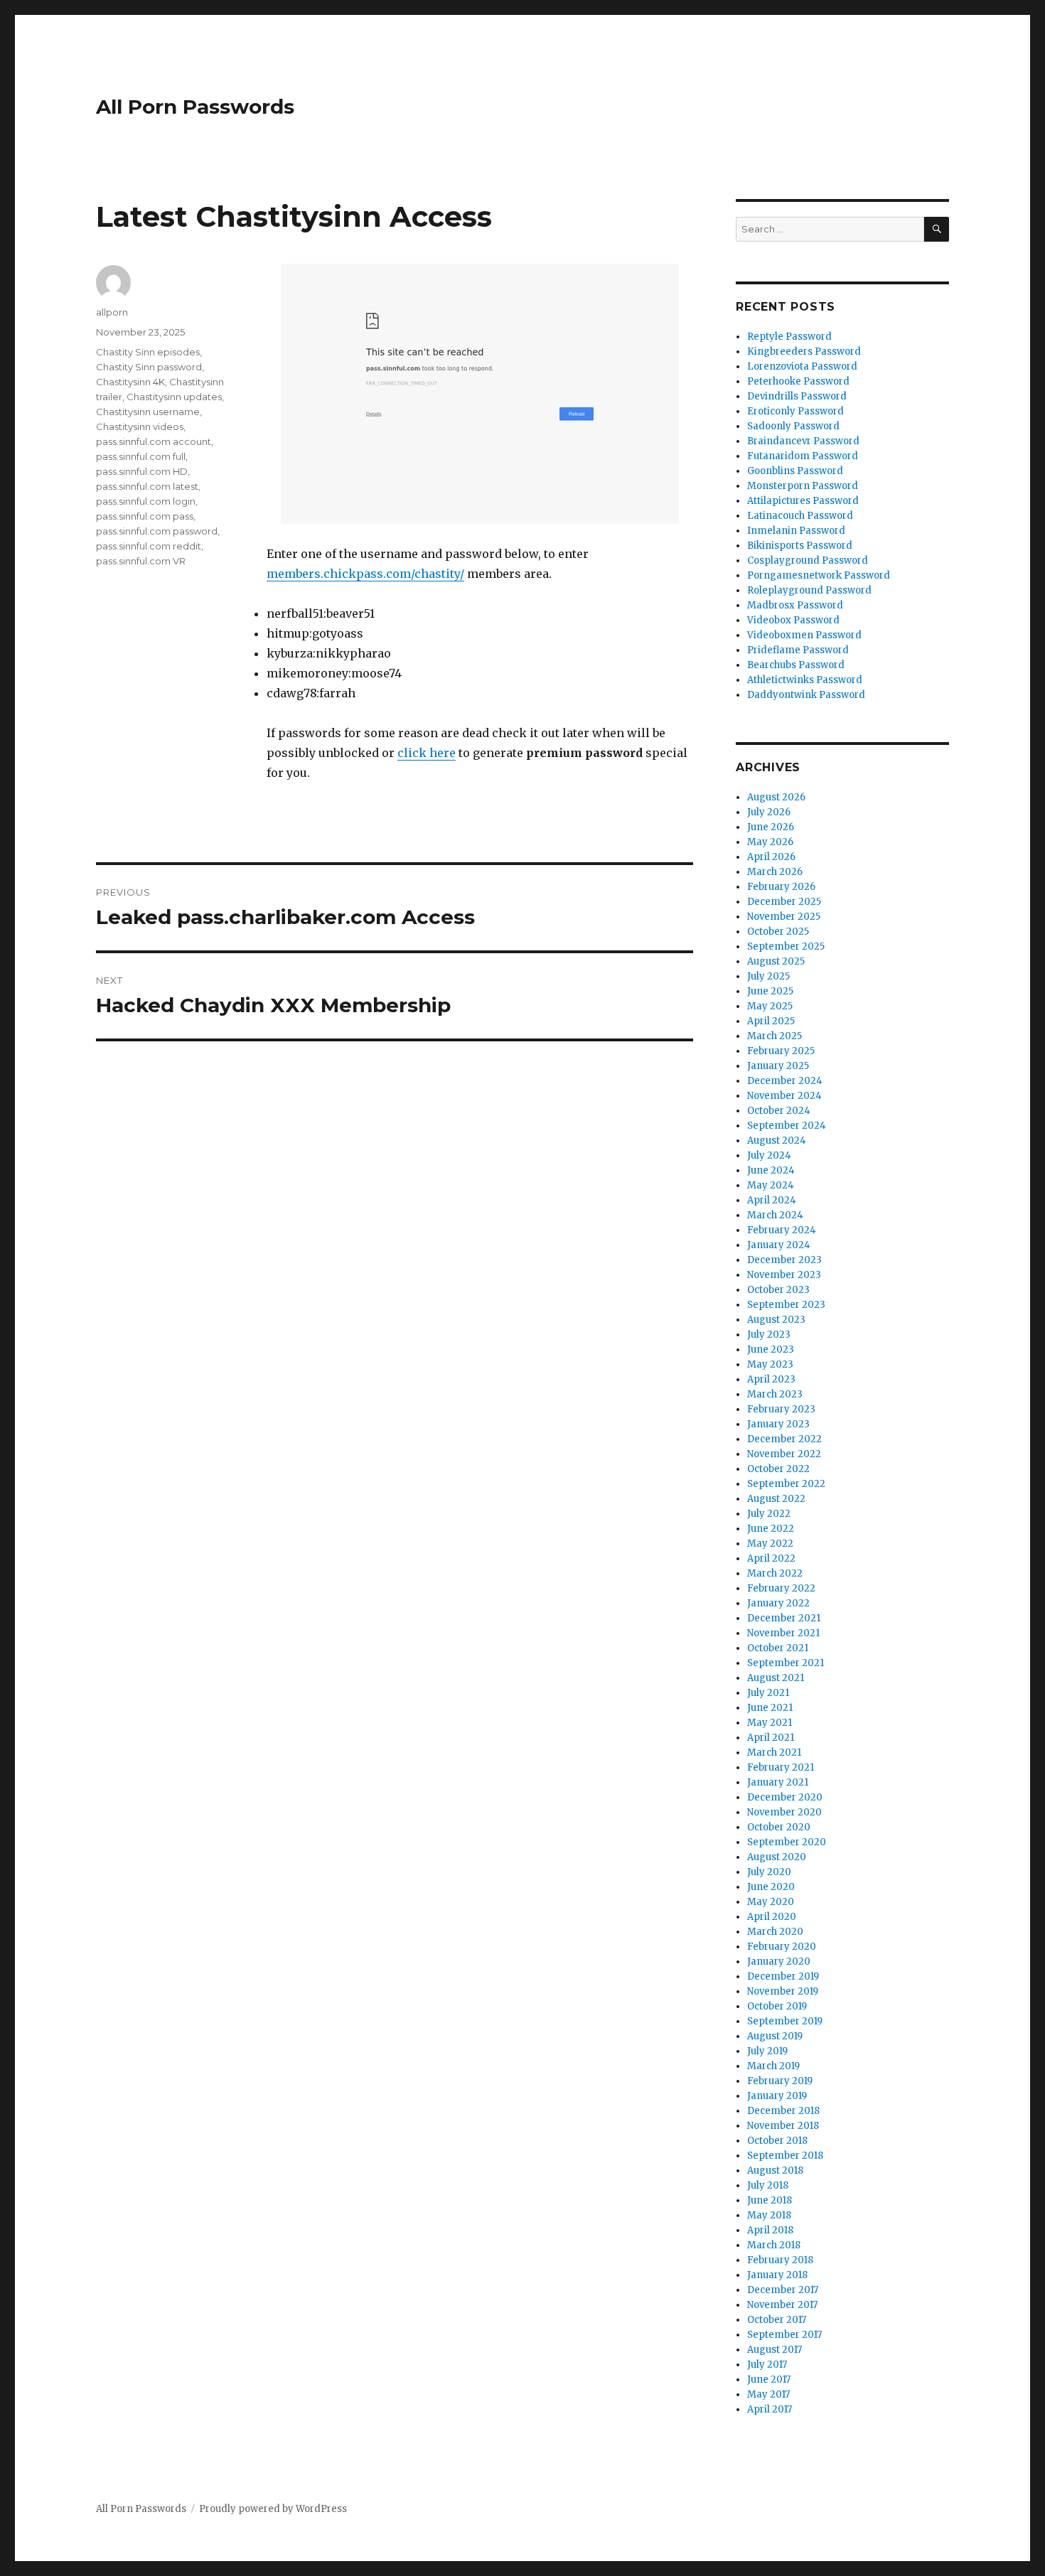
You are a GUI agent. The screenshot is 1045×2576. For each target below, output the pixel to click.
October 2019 (777, 2006)
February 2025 (781, 1051)
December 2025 (784, 902)
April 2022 (771, 1558)
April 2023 (771, 1379)
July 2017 (767, 2365)
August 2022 (776, 1499)
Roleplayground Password (809, 590)
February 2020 (782, 1947)
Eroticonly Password (795, 411)
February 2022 (781, 1588)
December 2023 (784, 1260)
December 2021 (784, 1618)
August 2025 (776, 961)
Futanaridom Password (803, 456)
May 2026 (770, 842)
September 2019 (785, 2021)
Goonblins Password (795, 471)
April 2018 (770, 2230)
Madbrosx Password (795, 605)
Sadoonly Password (793, 426)
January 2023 (778, 1424)
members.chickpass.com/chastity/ (365, 574)
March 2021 (774, 1753)
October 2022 (778, 1469)
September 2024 (787, 1126)
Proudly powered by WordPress (273, 2509)
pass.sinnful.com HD (142, 471)
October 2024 (779, 1111)
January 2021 (778, 1782)
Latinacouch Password (800, 516)
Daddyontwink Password (806, 695)
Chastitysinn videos (140, 426)
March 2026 (775, 872)
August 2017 (775, 2350)
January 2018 (777, 2275)
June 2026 (771, 827)
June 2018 (770, 2200)
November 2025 (784, 917)
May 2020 (771, 1902)
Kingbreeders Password (804, 351)
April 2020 (772, 1917)
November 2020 (784, 1812)
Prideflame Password (798, 650)
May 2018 (769, 2215)
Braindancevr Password (803, 441)
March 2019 (773, 2066)
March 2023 (775, 1394)
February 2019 (780, 2081)
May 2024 (771, 1185)
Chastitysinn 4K (130, 382)
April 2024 (772, 1200)
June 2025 (770, 991)
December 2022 (784, 1439)
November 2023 (784, 1275)
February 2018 (780, 2260)
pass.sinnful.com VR (141, 561)
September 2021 (786, 1663)
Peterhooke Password (798, 381)
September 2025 (786, 946)
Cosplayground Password (808, 560)
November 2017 (782, 2305)
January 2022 (778, 1603)
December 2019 (783, 1976)
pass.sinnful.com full (141, 456)
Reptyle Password (789, 337)
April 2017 (770, 2409)
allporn (112, 312)
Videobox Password (793, 620)
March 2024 (775, 1215)
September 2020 (787, 1842)
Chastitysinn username (148, 412)
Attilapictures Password (803, 501)
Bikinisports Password (800, 546)
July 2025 (768, 976)
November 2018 (783, 2126)
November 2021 (783, 1633)
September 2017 (784, 2335)
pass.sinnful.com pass (145, 516)
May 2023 (770, 1364)
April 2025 (771, 1021)
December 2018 (783, 2111)
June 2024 (771, 1170)
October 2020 (779, 1827)
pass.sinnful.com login (146, 501)
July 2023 (769, 1335)
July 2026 (769, 812)
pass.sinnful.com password (157, 531)
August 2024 (777, 1141)
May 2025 (770, 1006)
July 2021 (768, 1693)
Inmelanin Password (796, 531)
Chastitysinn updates (174, 397)
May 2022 (770, 1544)
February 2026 (781, 887)
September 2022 (786, 1484)
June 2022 (771, 1529)
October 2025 (778, 932)
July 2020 (769, 1872)
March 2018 (774, 2245)
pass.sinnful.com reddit (149, 546)
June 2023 (771, 1349)
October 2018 (777, 2141)
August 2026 (776, 797)
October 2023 (778, 1290)
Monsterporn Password (803, 486)
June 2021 (770, 1708)
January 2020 (779, 1961)
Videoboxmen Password (804, 635)
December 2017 (783, 2290)
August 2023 (776, 1320)
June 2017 (769, 2379)
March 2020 (775, 1932)
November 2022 (784, 1454)
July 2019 (767, 2051)
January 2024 (779, 1245)
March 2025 (775, 1036)
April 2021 (771, 1738)
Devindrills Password (797, 396)
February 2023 (781, 1409)
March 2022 (775, 1573)
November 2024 (784, 1096)
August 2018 (775, 2170)
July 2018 (768, 2185)
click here (427, 753)
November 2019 (783, 1991)
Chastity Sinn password (149, 367)
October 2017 (777, 2320)
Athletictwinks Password (805, 680)
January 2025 (778, 1066)
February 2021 (781, 1767)
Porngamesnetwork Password (819, 575)
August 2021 (776, 1678)
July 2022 (769, 1514)
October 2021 (778, 1648)
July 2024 (769, 1155)
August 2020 (777, 1857)
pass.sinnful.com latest (147, 486)
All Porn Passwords (195, 107)
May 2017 (768, 2394)
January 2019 (777, 2096)
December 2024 (785, 1081)
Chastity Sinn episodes (148, 352)
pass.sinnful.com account (154, 441)
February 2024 (782, 1230)
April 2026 (771, 857)
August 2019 (775, 2036)
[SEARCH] (937, 229)
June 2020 (771, 1887)
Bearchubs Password (796, 665)
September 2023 (786, 1305)
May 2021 (770, 1723)
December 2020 (785, 1797)
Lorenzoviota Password (802, 366)
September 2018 (785, 2156)
